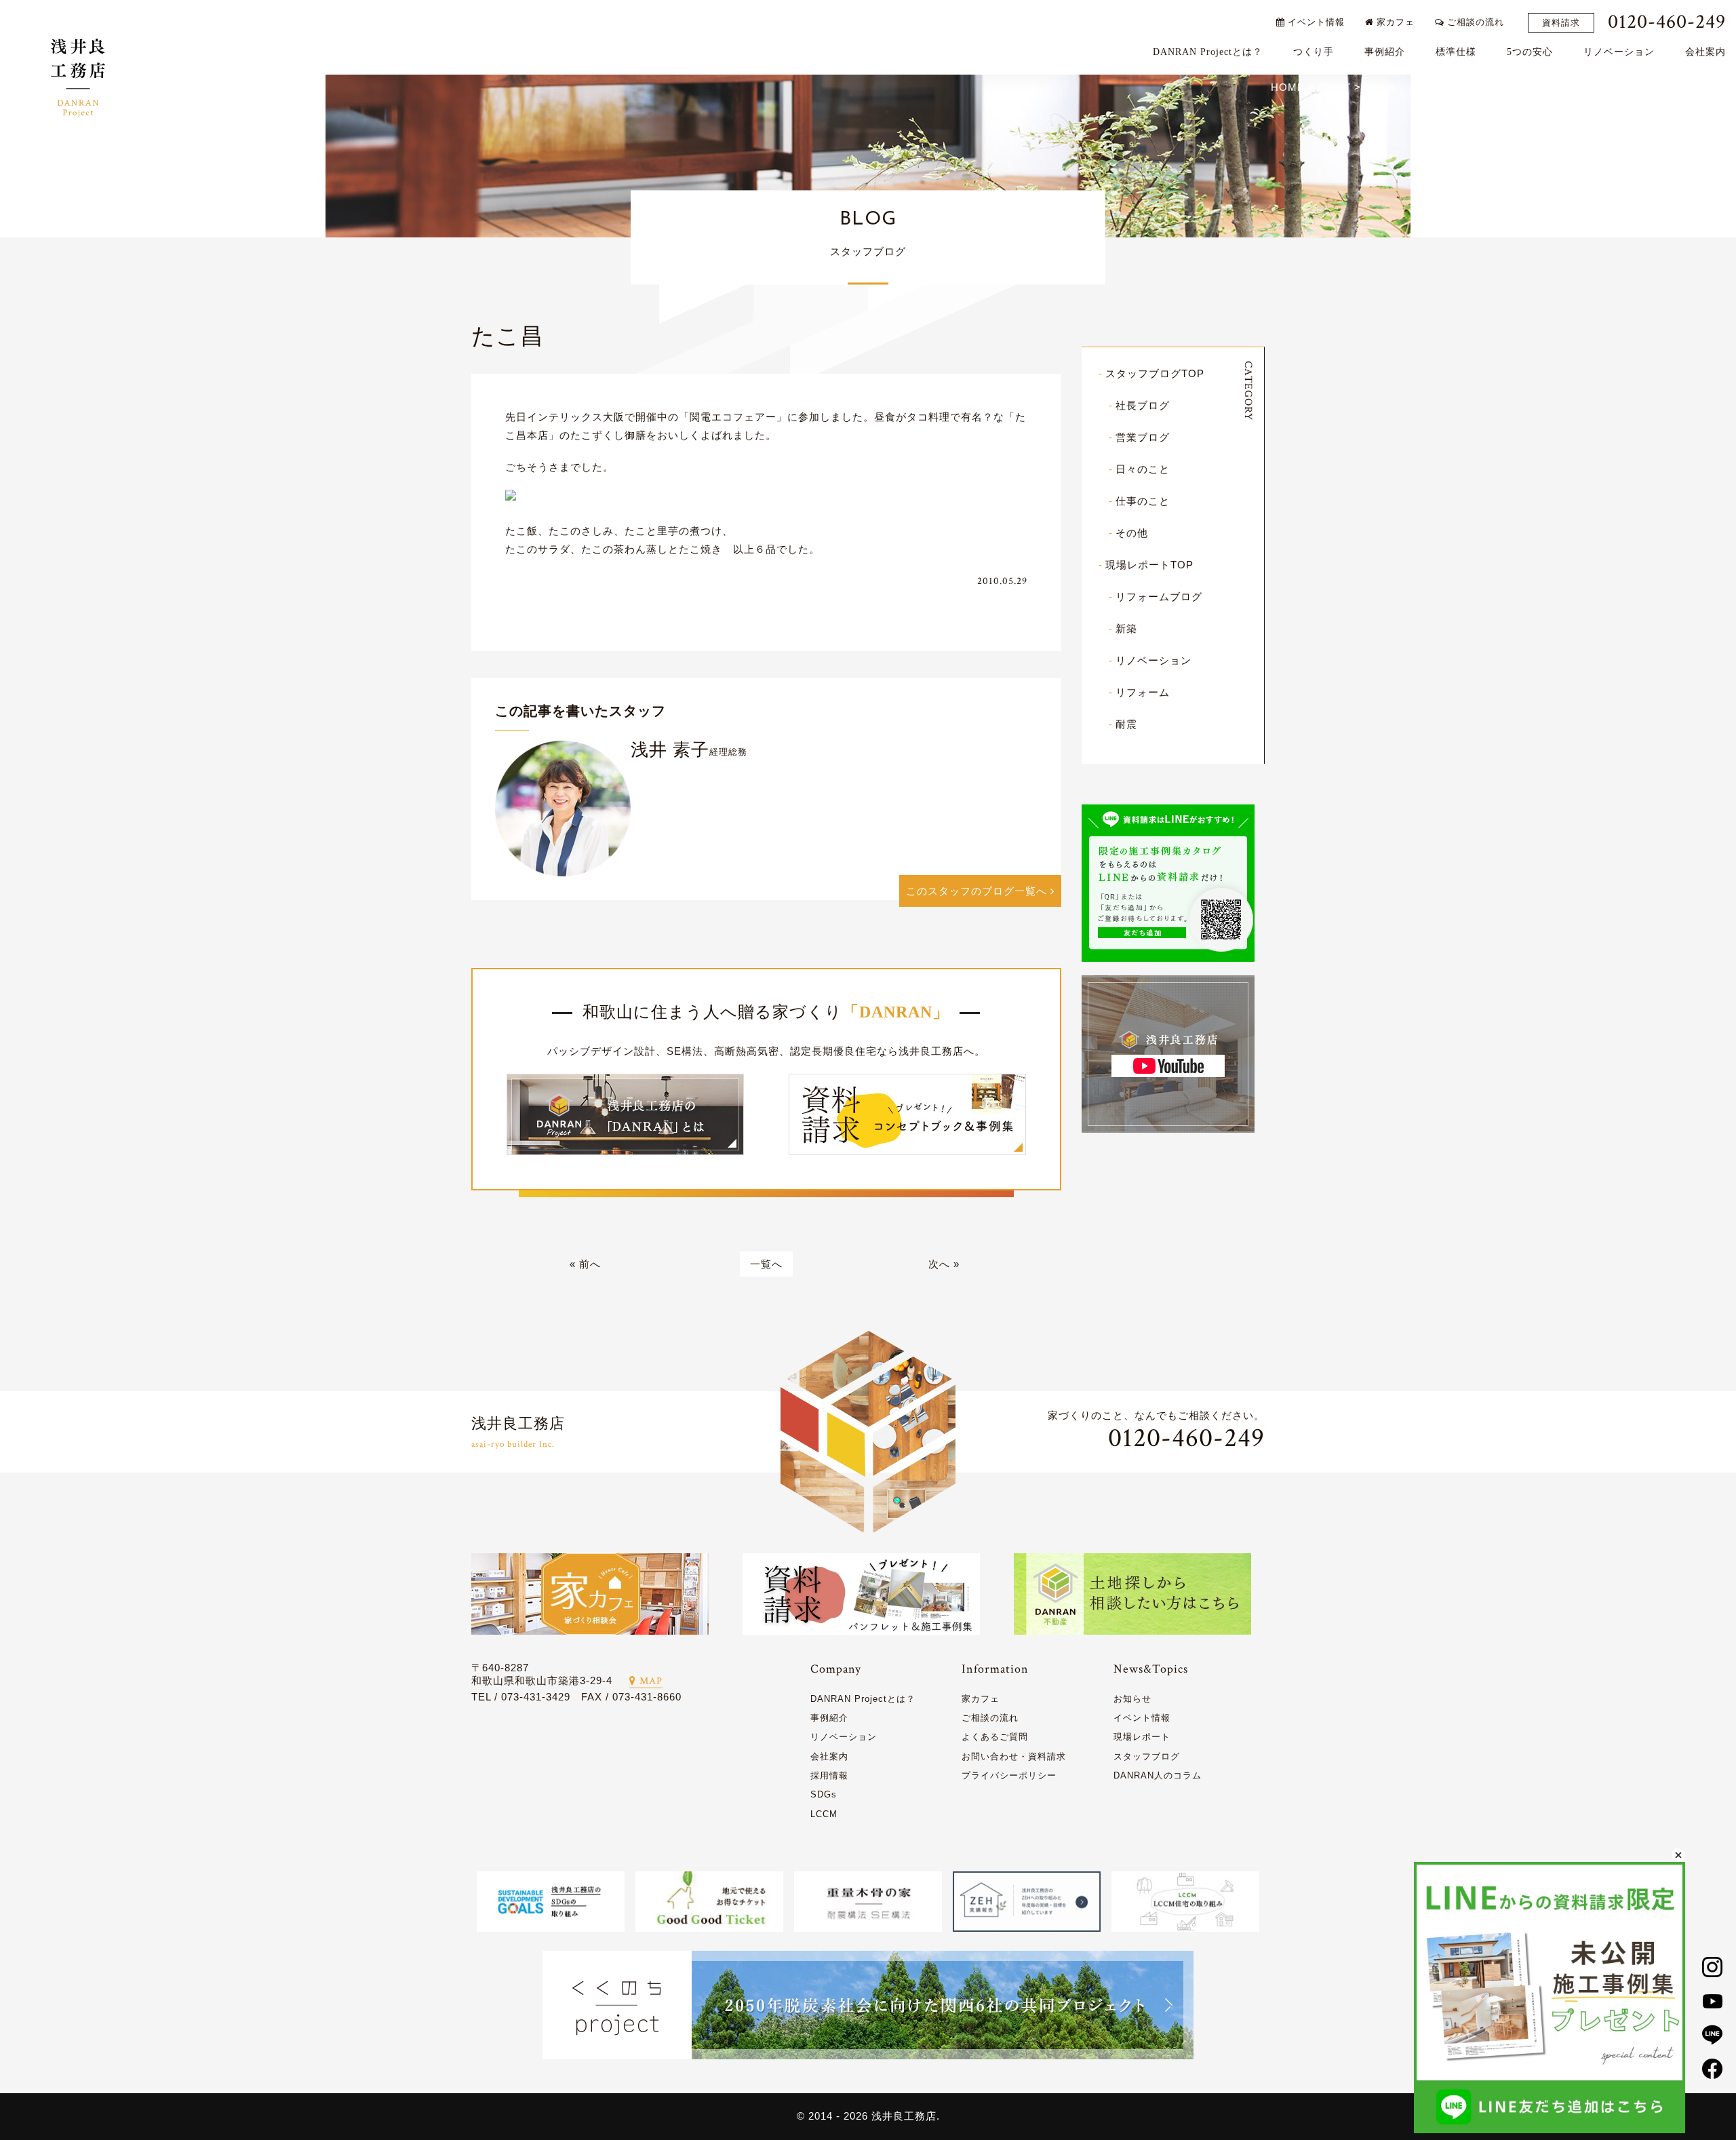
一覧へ (766, 1264)
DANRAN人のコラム (1158, 1775)
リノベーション (1619, 52)
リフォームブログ (1159, 597)
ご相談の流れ (1474, 22)
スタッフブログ (1147, 1756)
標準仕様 (1456, 52)
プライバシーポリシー (1009, 1775)
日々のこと (1143, 469)
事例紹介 (1385, 52)
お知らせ (1132, 1699)
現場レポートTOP (1149, 565)
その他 (1132, 533)
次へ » (944, 1264)
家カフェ (1394, 22)
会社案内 (1705, 52)
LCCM (824, 1814)
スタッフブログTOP (1155, 373)
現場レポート (1142, 1737)
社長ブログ (1143, 405)
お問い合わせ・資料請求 (1014, 1756)
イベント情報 (1315, 22)
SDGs (824, 1794)
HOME (1288, 87)
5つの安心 (1530, 52)
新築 (1126, 628)
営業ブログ (1143, 437)
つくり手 (1314, 52)
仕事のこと (1143, 501)
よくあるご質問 (995, 1737)
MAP (651, 1681)
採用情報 (829, 1775)
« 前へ (585, 1264)
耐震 (1126, 724)
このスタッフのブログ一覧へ (978, 891)
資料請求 (1561, 23)
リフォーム (1143, 692)
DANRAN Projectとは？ (1208, 52)
